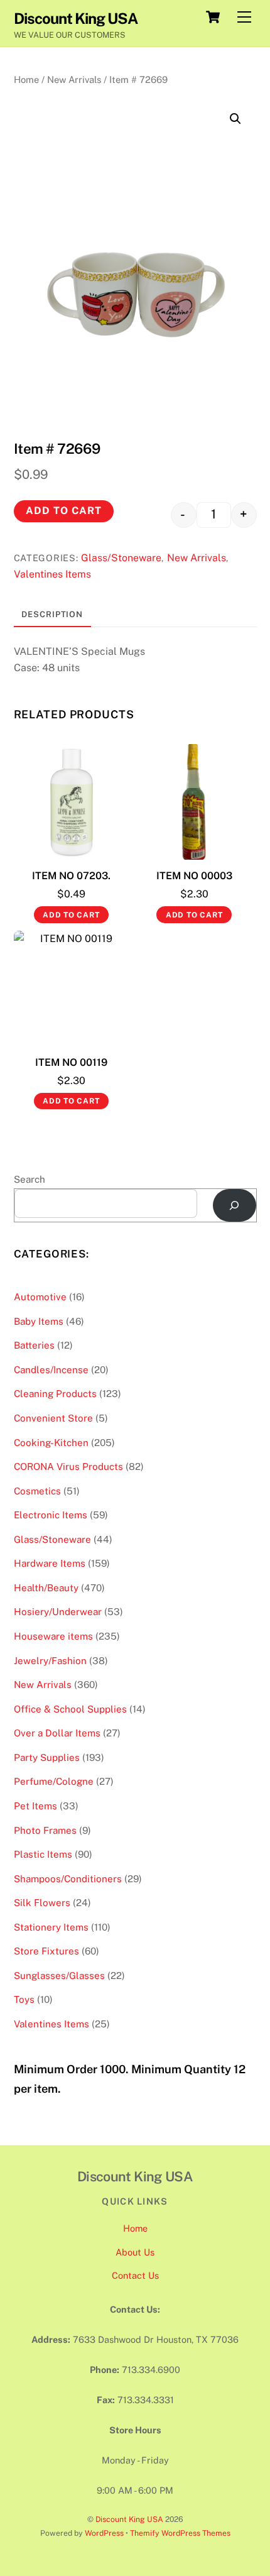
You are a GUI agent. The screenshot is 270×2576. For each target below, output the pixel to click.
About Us (135, 2252)
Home (26, 79)
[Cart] (213, 17)
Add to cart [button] (71, 915)
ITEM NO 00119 (71, 1062)
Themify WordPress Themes (180, 2533)
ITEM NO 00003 (194, 876)
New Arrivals (74, 79)
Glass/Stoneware (121, 558)
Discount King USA (129, 2519)
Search (30, 1179)
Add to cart (64, 511)
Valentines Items (52, 574)
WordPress (104, 2533)
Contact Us (135, 2275)
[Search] (235, 1206)
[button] (235, 119)
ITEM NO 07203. (71, 876)
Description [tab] (52, 614)
